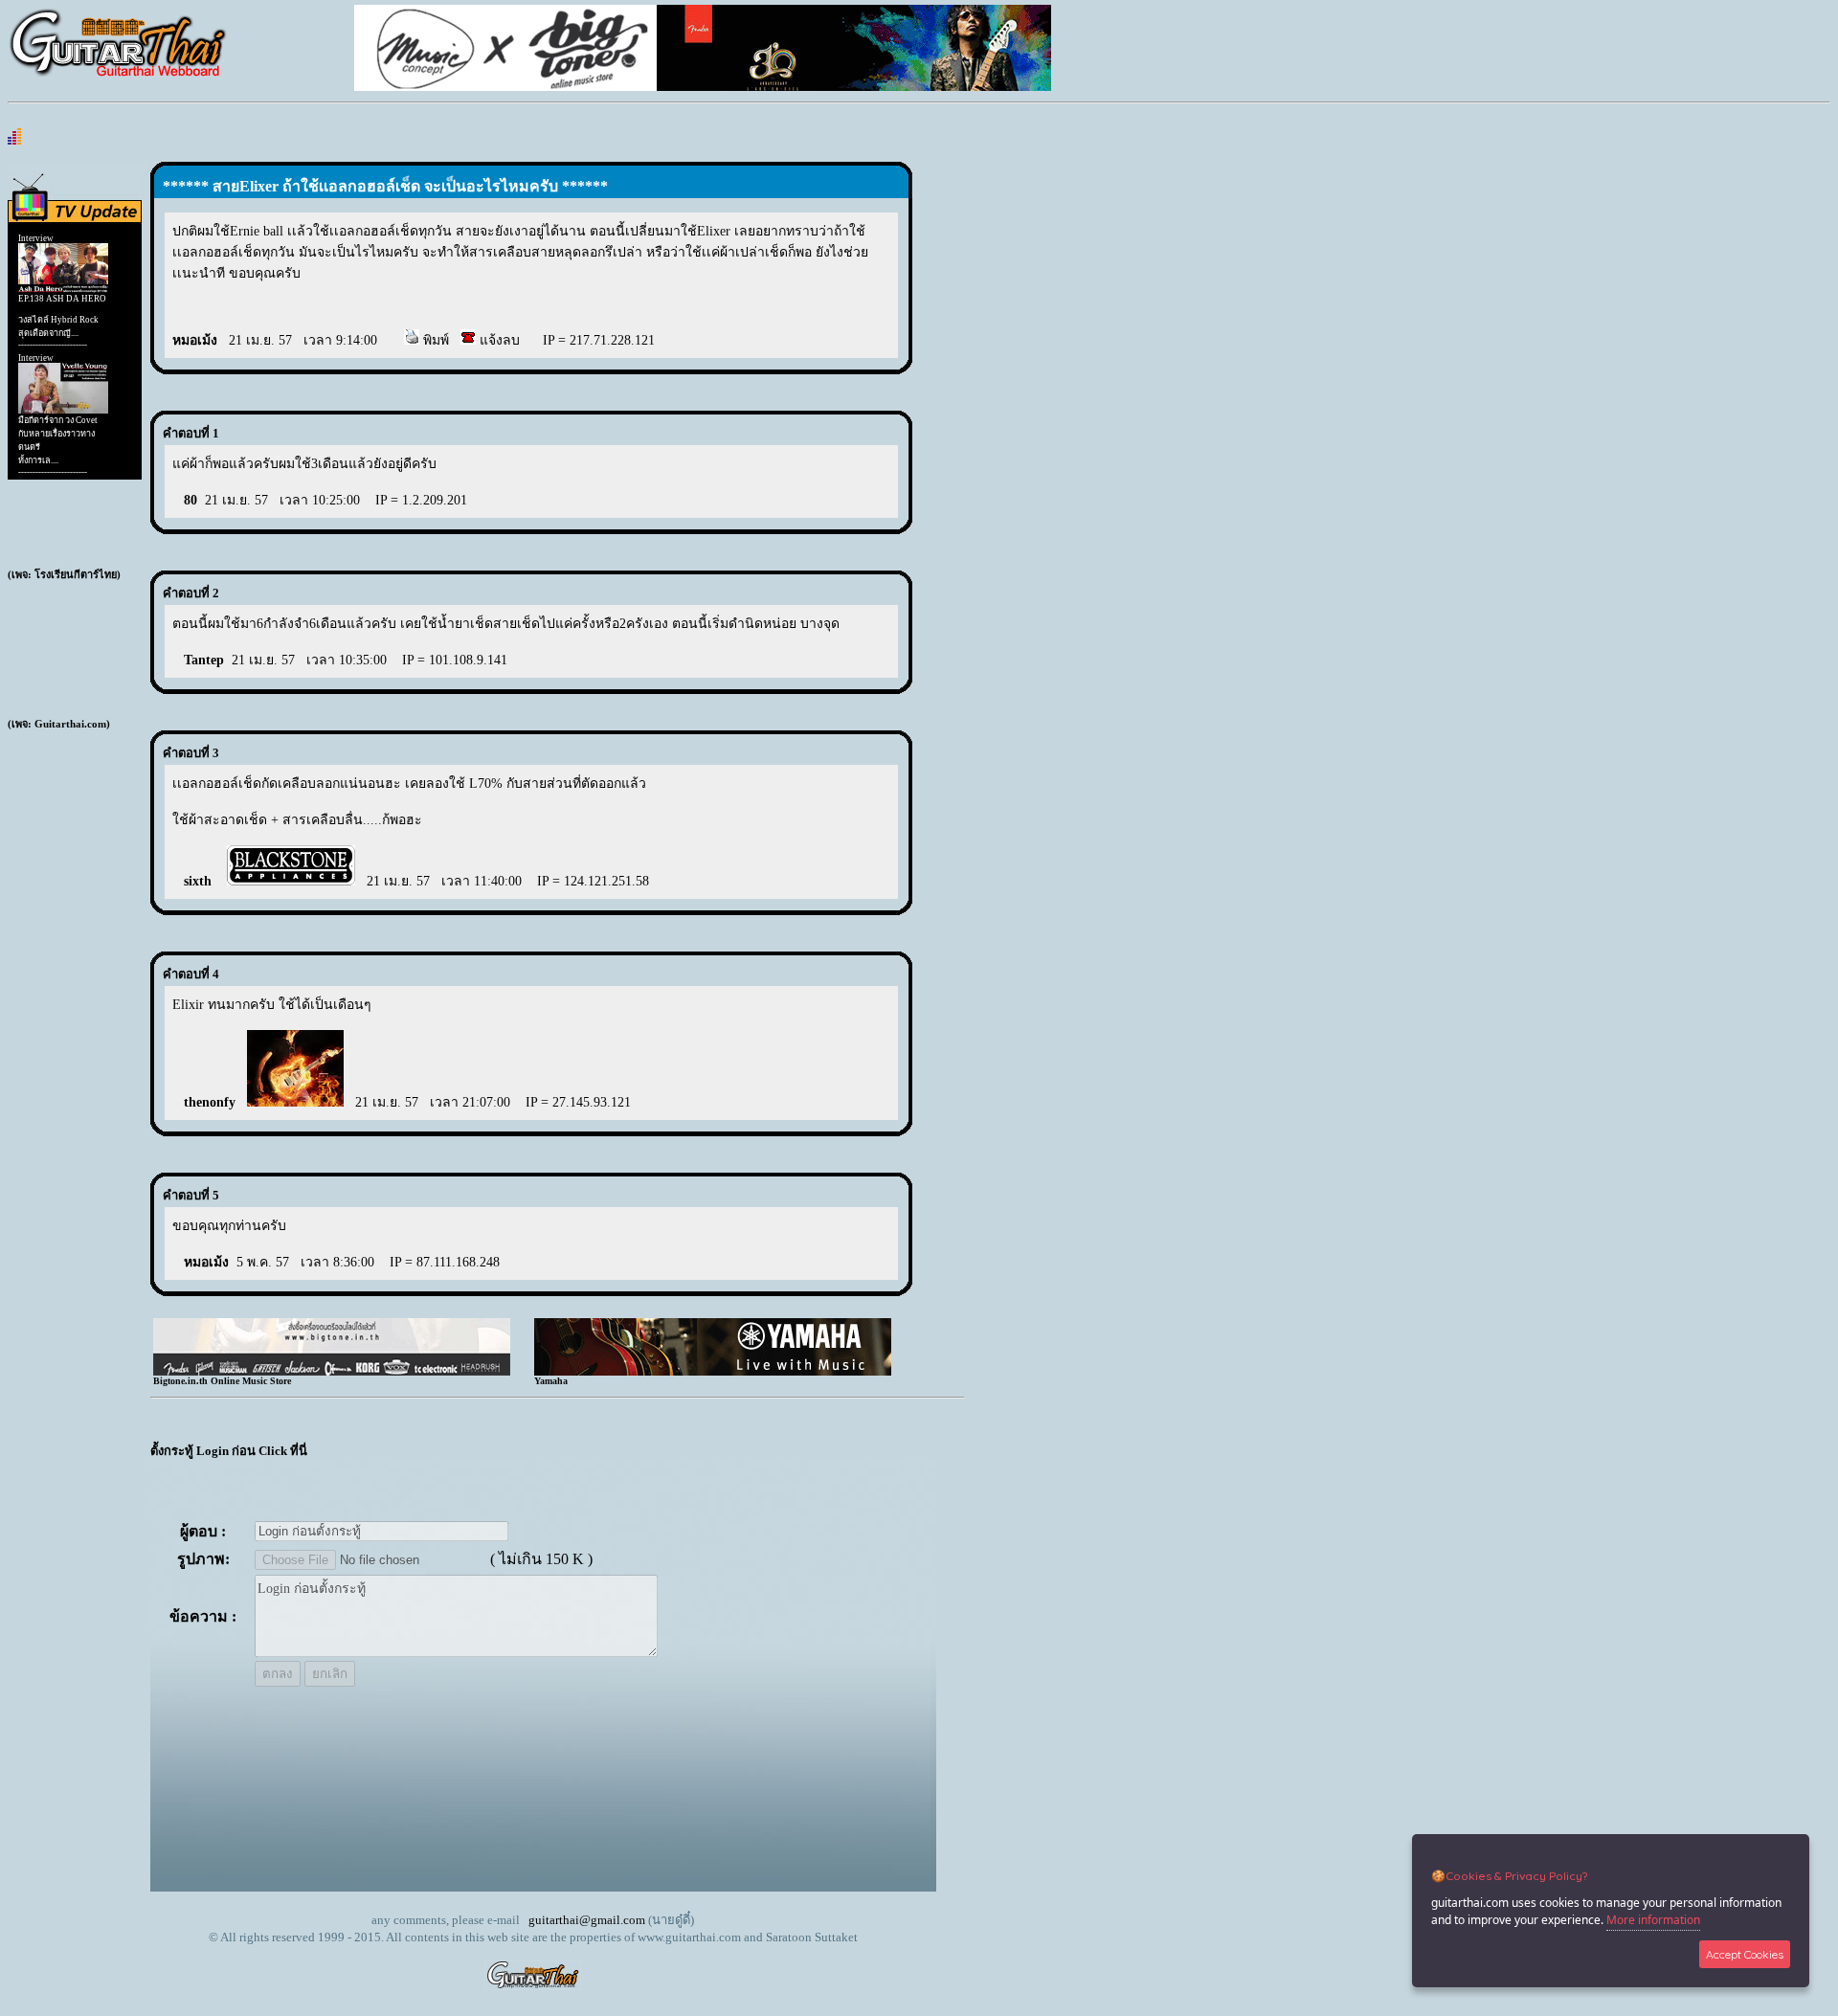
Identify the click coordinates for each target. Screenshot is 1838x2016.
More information (1653, 1920)
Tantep (204, 660)
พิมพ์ (434, 340)
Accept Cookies (1745, 1954)
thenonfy (210, 1102)
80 (191, 500)
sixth (200, 881)
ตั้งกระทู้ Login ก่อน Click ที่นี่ (229, 1451)
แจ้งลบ (498, 340)
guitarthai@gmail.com (587, 1920)
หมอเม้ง (195, 340)
